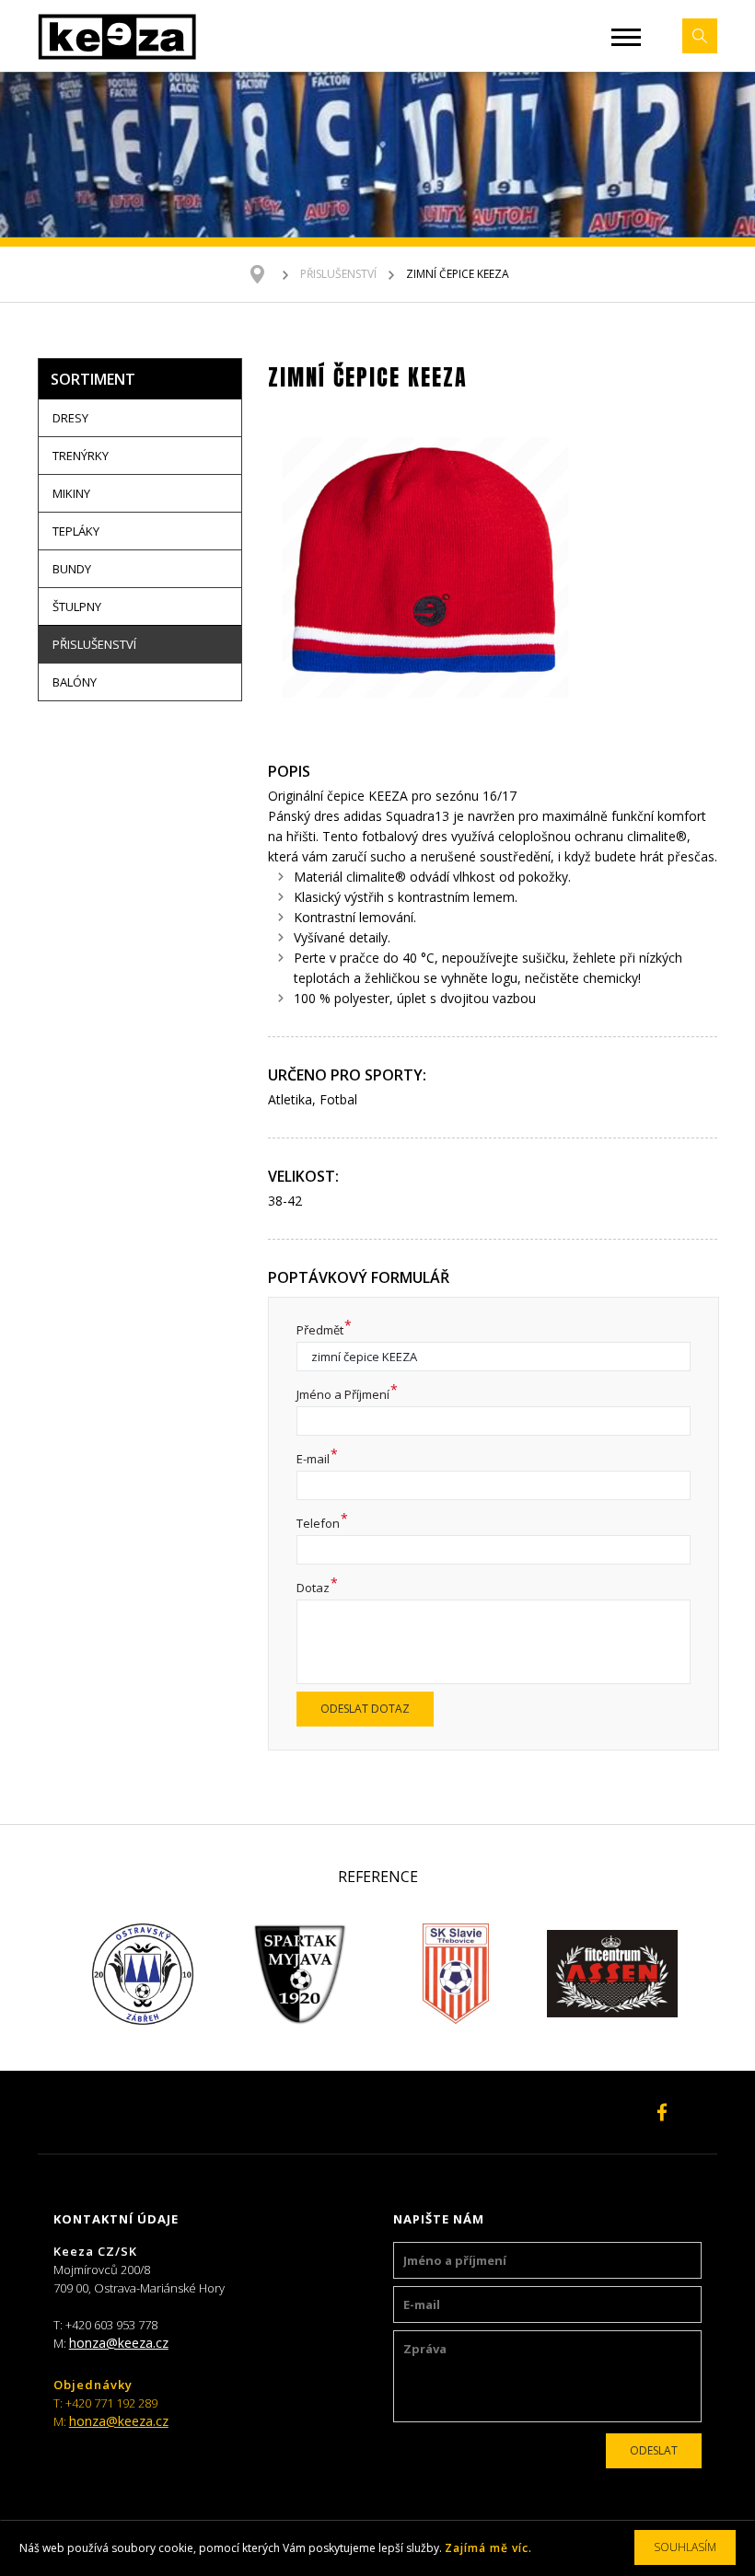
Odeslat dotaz (365, 1709)
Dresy (70, 418)
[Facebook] (662, 2112)
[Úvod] (267, 274)
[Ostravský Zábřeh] (143, 1974)
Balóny (75, 682)
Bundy (72, 569)
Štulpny (77, 606)
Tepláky (76, 531)
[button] (626, 37)
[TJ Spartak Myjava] (299, 1974)
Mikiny (71, 493)
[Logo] (117, 36)
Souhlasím (685, 2547)
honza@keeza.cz (119, 2343)
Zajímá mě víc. (488, 2548)
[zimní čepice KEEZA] (426, 570)
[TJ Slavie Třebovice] (456, 1974)
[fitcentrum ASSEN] (612, 1974)
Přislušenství (338, 274)
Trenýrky (81, 456)
